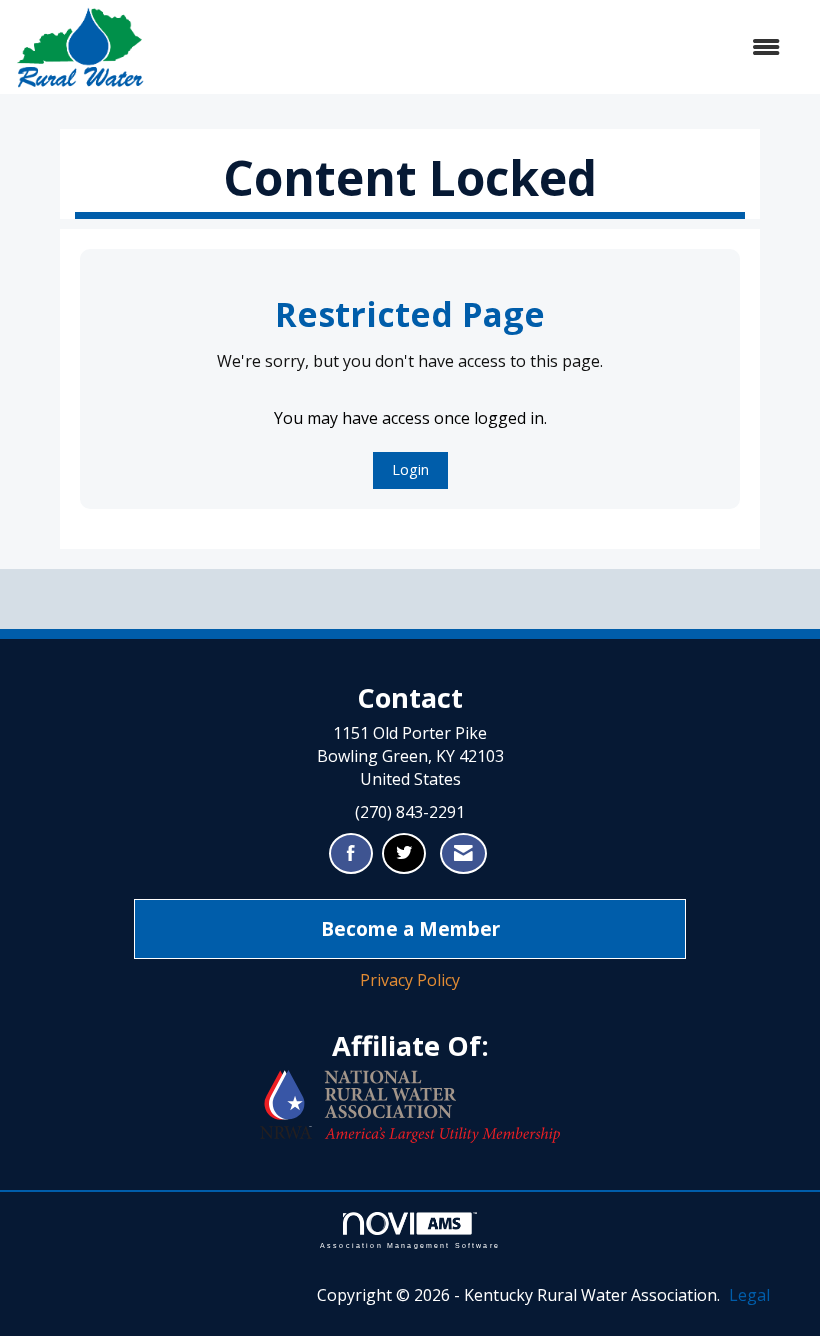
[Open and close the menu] (472, 47)
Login (410, 469)
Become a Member (410, 928)
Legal (749, 1295)
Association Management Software (410, 1245)
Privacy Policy (410, 980)
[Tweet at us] (404, 853)
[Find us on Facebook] (351, 853)
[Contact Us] (463, 853)
